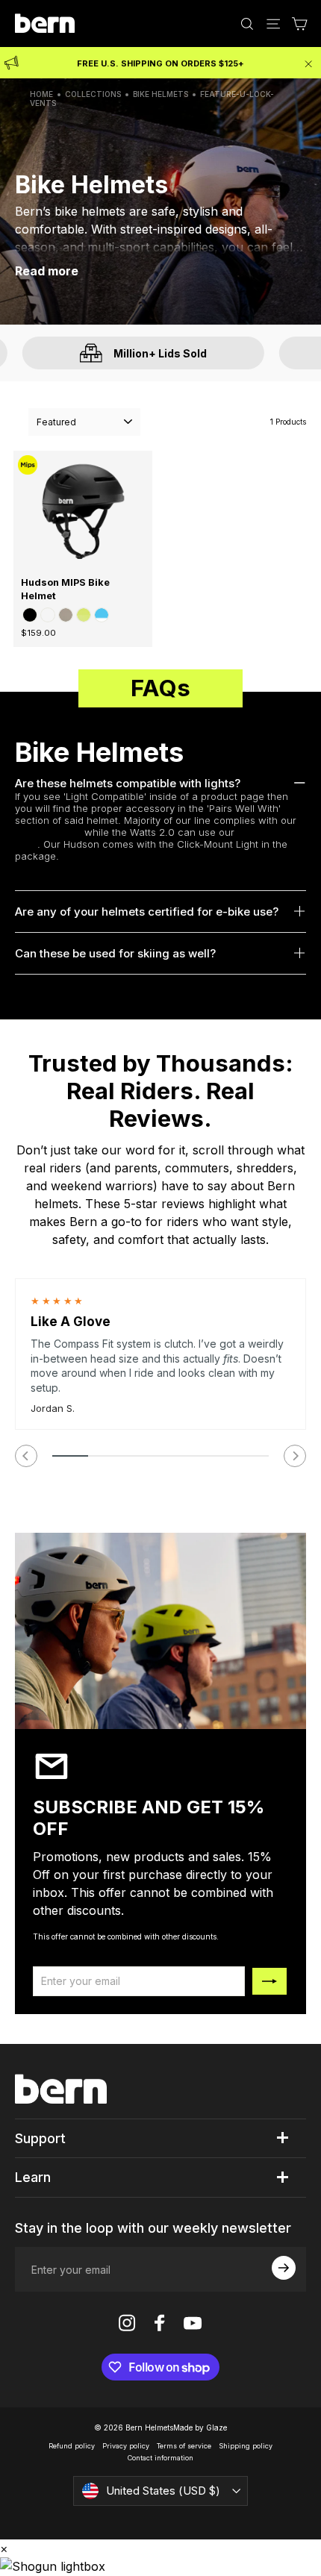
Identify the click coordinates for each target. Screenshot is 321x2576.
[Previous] (26, 1456)
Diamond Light (48, 832)
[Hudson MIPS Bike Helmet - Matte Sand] (66, 615)
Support (40, 2138)
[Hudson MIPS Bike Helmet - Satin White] (48, 615)
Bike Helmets (160, 94)
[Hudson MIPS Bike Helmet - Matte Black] (30, 615)
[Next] (295, 1456)
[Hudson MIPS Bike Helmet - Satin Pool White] (102, 615)
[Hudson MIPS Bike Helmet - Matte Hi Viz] (84, 615)
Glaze (216, 2427)
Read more (47, 271)
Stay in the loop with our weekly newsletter (153, 2228)
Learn (33, 2177)
